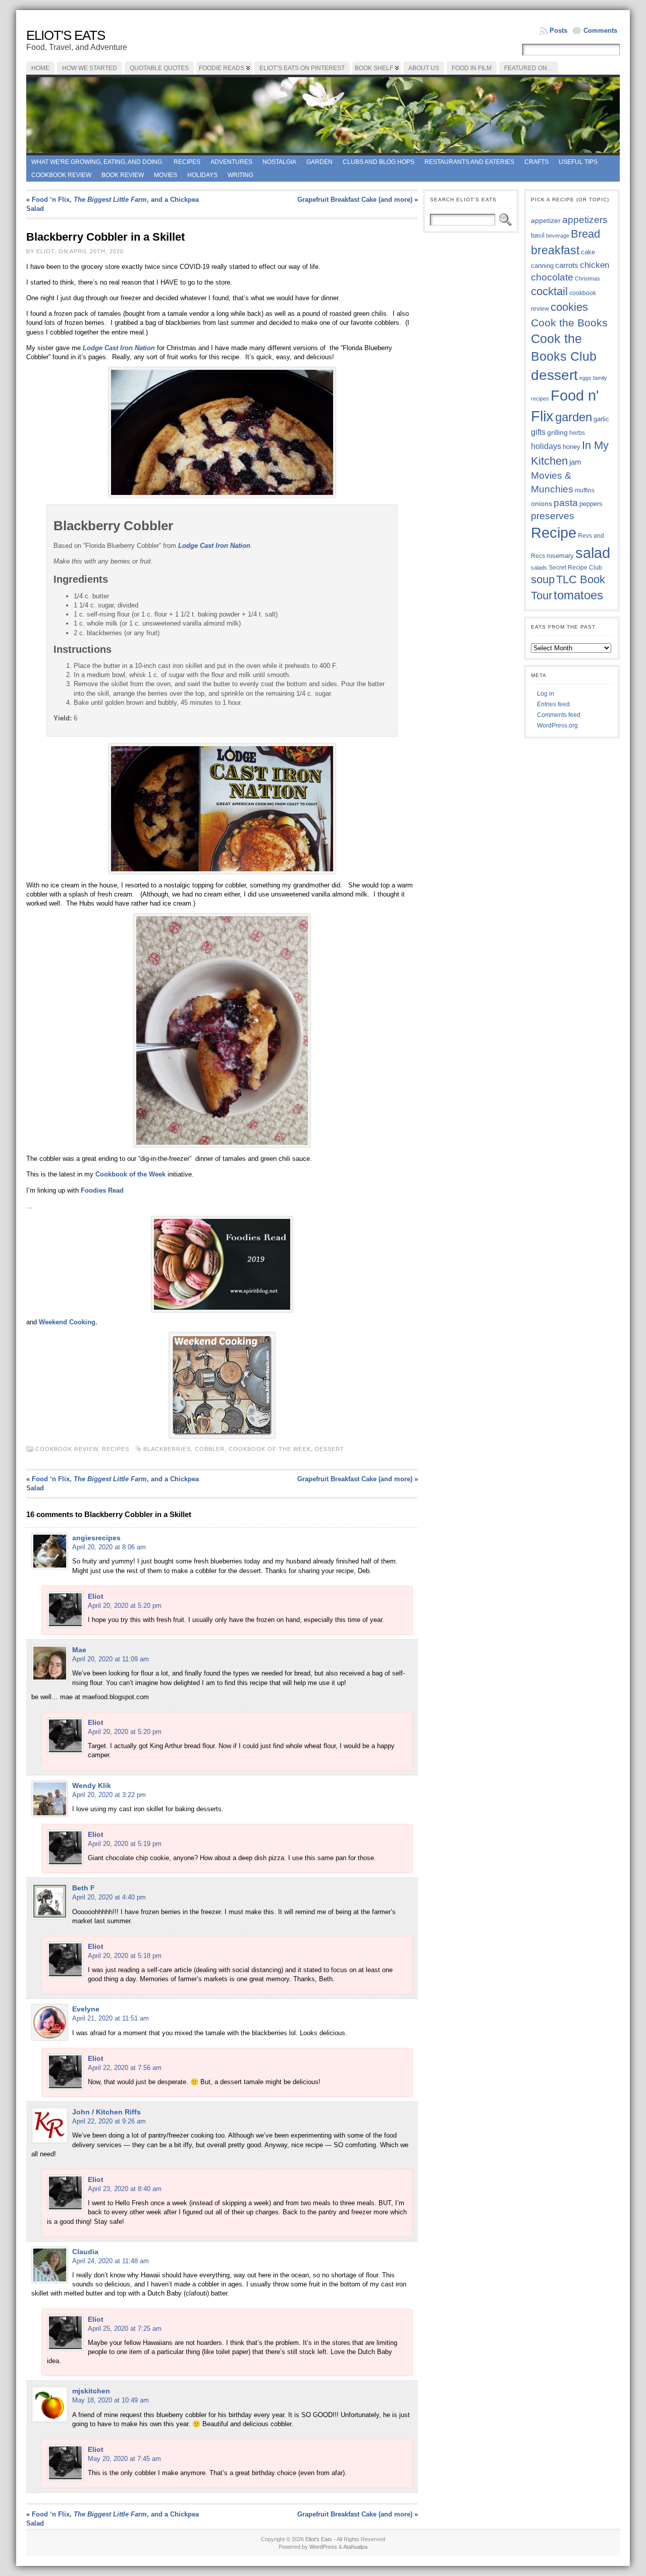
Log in (546, 694)
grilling (557, 433)
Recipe (554, 533)
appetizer (546, 220)
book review (123, 175)
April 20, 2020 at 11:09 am (111, 1659)
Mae (79, 1650)
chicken (595, 265)
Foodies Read (102, 1190)
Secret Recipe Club (575, 568)
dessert (330, 1449)
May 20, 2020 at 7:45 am (124, 2459)
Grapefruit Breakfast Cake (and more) (355, 200)
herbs (577, 433)
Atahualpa (355, 2547)
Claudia (85, 2252)
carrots (567, 265)
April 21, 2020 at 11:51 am (111, 2018)
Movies (166, 175)
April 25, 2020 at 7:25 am (125, 2329)
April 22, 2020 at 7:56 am (125, 2068)
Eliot (96, 1596)
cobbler (210, 1449)
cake (588, 252)
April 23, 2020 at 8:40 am (125, 2189)
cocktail (549, 291)
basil (538, 235)
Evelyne (86, 2009)
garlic (601, 419)
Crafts (536, 162)
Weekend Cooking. (68, 1322)
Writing (240, 175)
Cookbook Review (61, 175)
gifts (538, 432)
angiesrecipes (96, 1538)
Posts (558, 31)
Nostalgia (279, 162)
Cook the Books (569, 323)
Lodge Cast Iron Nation (119, 348)
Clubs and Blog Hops (379, 162)
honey (572, 447)
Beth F (84, 1888)
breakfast (555, 250)
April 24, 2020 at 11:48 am (111, 2261)
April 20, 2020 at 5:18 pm (125, 1956)
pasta (566, 503)
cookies (569, 307)
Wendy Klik (92, 1785)
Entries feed (553, 704)
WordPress (323, 2547)
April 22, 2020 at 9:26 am (109, 2121)
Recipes (187, 162)
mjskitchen (91, 2391)
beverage (558, 236)
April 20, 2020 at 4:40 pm (109, 1897)
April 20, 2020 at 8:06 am (109, 1547)
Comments (600, 31)
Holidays (202, 175)
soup (543, 579)
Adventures (231, 162)
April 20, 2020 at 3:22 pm (109, 1795)
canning (542, 266)
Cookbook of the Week (130, 1174)
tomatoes (578, 595)
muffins (585, 490)
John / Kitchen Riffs (106, 2112)
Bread (585, 234)
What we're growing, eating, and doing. (97, 162)
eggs (585, 378)
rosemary (560, 556)
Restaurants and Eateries (469, 162)
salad (593, 553)
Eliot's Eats (66, 35)
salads (539, 568)
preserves (553, 516)
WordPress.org (557, 725)
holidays (546, 446)
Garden (319, 162)
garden (574, 417)
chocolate (552, 277)
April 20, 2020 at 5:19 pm (125, 1844)
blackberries (167, 1449)
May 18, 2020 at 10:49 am (111, 2400)
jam (575, 462)
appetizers (585, 220)
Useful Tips (578, 162)
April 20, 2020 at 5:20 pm (125, 1606)
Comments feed (559, 715)
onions (542, 503)
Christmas (587, 278)
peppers (591, 504)
